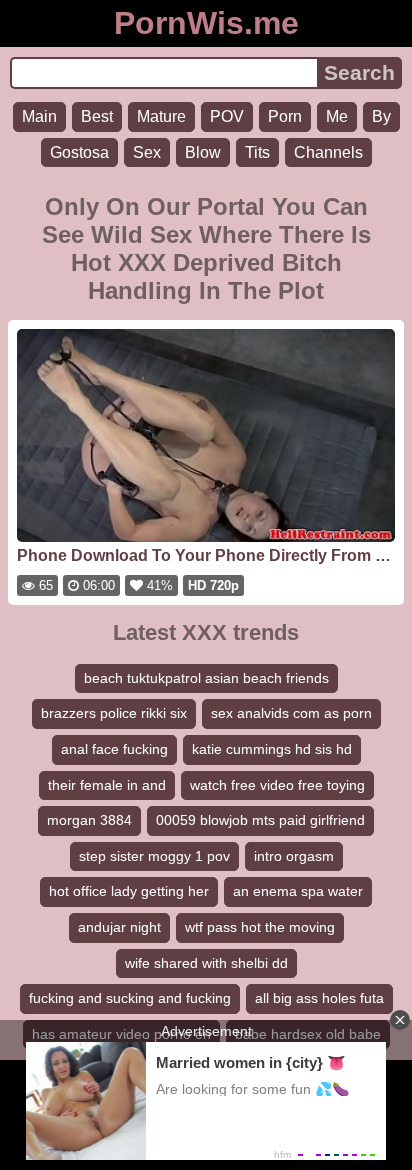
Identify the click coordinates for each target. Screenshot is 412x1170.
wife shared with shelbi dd (206, 963)
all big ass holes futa (319, 998)
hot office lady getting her (129, 891)
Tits (257, 152)
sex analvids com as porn (291, 713)
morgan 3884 (89, 820)
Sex (147, 152)
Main (39, 116)
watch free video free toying (277, 785)
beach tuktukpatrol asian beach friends (206, 678)
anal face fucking (114, 749)
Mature (161, 116)
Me (337, 116)
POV (227, 116)
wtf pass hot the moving (260, 927)
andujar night (119, 927)
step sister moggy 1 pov (154, 856)
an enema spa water (298, 891)
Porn (285, 116)
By (381, 116)
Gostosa (79, 152)
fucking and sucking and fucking (130, 998)
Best (97, 116)
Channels (328, 152)
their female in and (107, 785)
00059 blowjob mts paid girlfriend (260, 820)
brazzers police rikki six (114, 713)
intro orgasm (294, 856)
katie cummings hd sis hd (272, 749)
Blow (203, 152)
